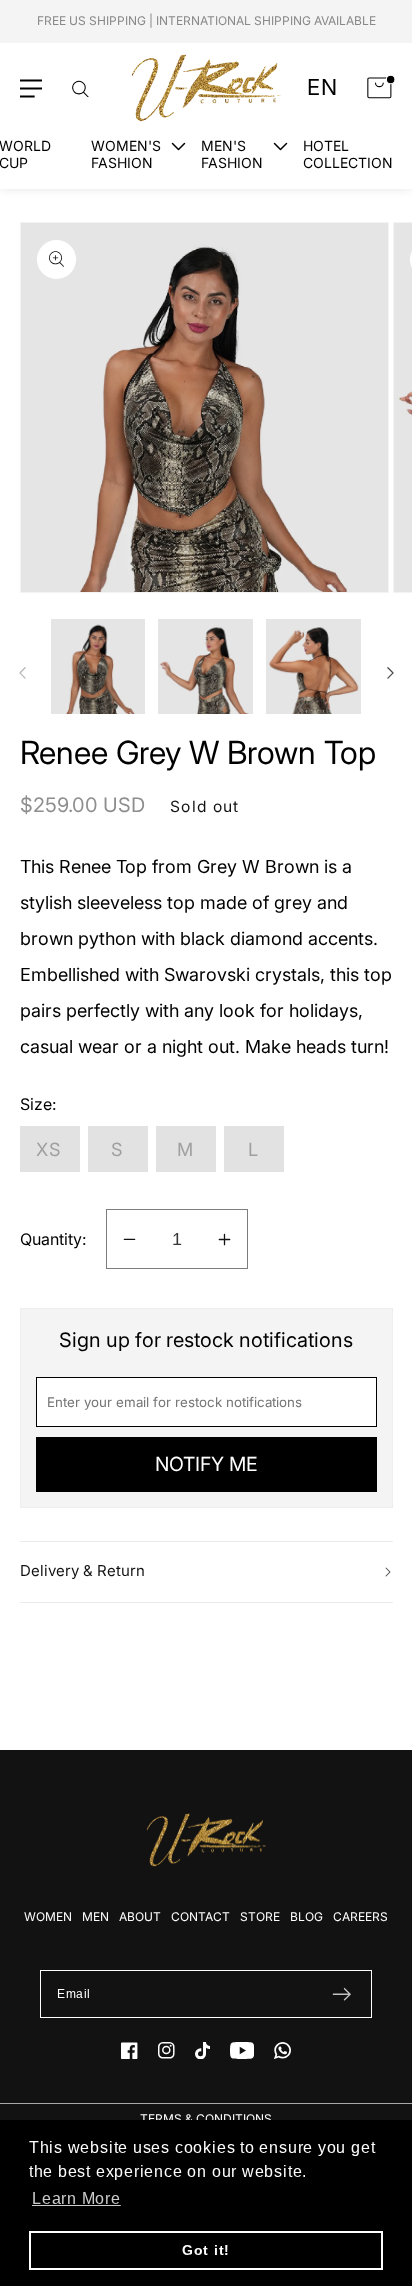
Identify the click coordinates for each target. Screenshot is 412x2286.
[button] (31, 88)
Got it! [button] (206, 2250)
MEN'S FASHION (232, 154)
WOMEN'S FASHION (126, 154)
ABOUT (140, 1916)
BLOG (306, 1916)
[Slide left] (22, 673)
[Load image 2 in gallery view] (205, 666)
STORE (260, 1916)
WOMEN (48, 1916)
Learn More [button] (76, 2198)
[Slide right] (390, 673)
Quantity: (53, 1239)
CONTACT (200, 1916)
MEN (95, 1916)
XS (49, 1149)
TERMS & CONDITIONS (206, 2118)
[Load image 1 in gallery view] (98, 666)
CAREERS (360, 1916)
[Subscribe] (341, 1994)
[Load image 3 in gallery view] (313, 666)
